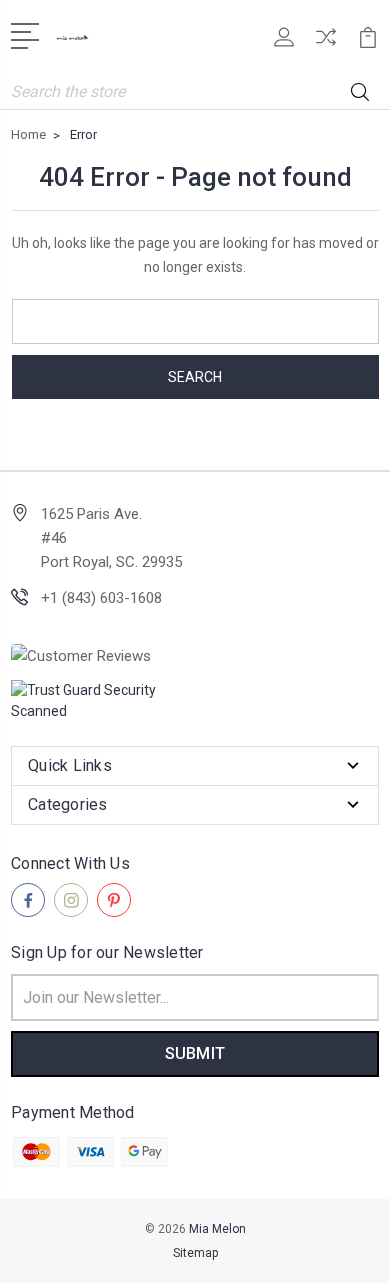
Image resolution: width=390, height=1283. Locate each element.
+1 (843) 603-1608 (101, 598)
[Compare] (326, 43)
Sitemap (195, 1253)
